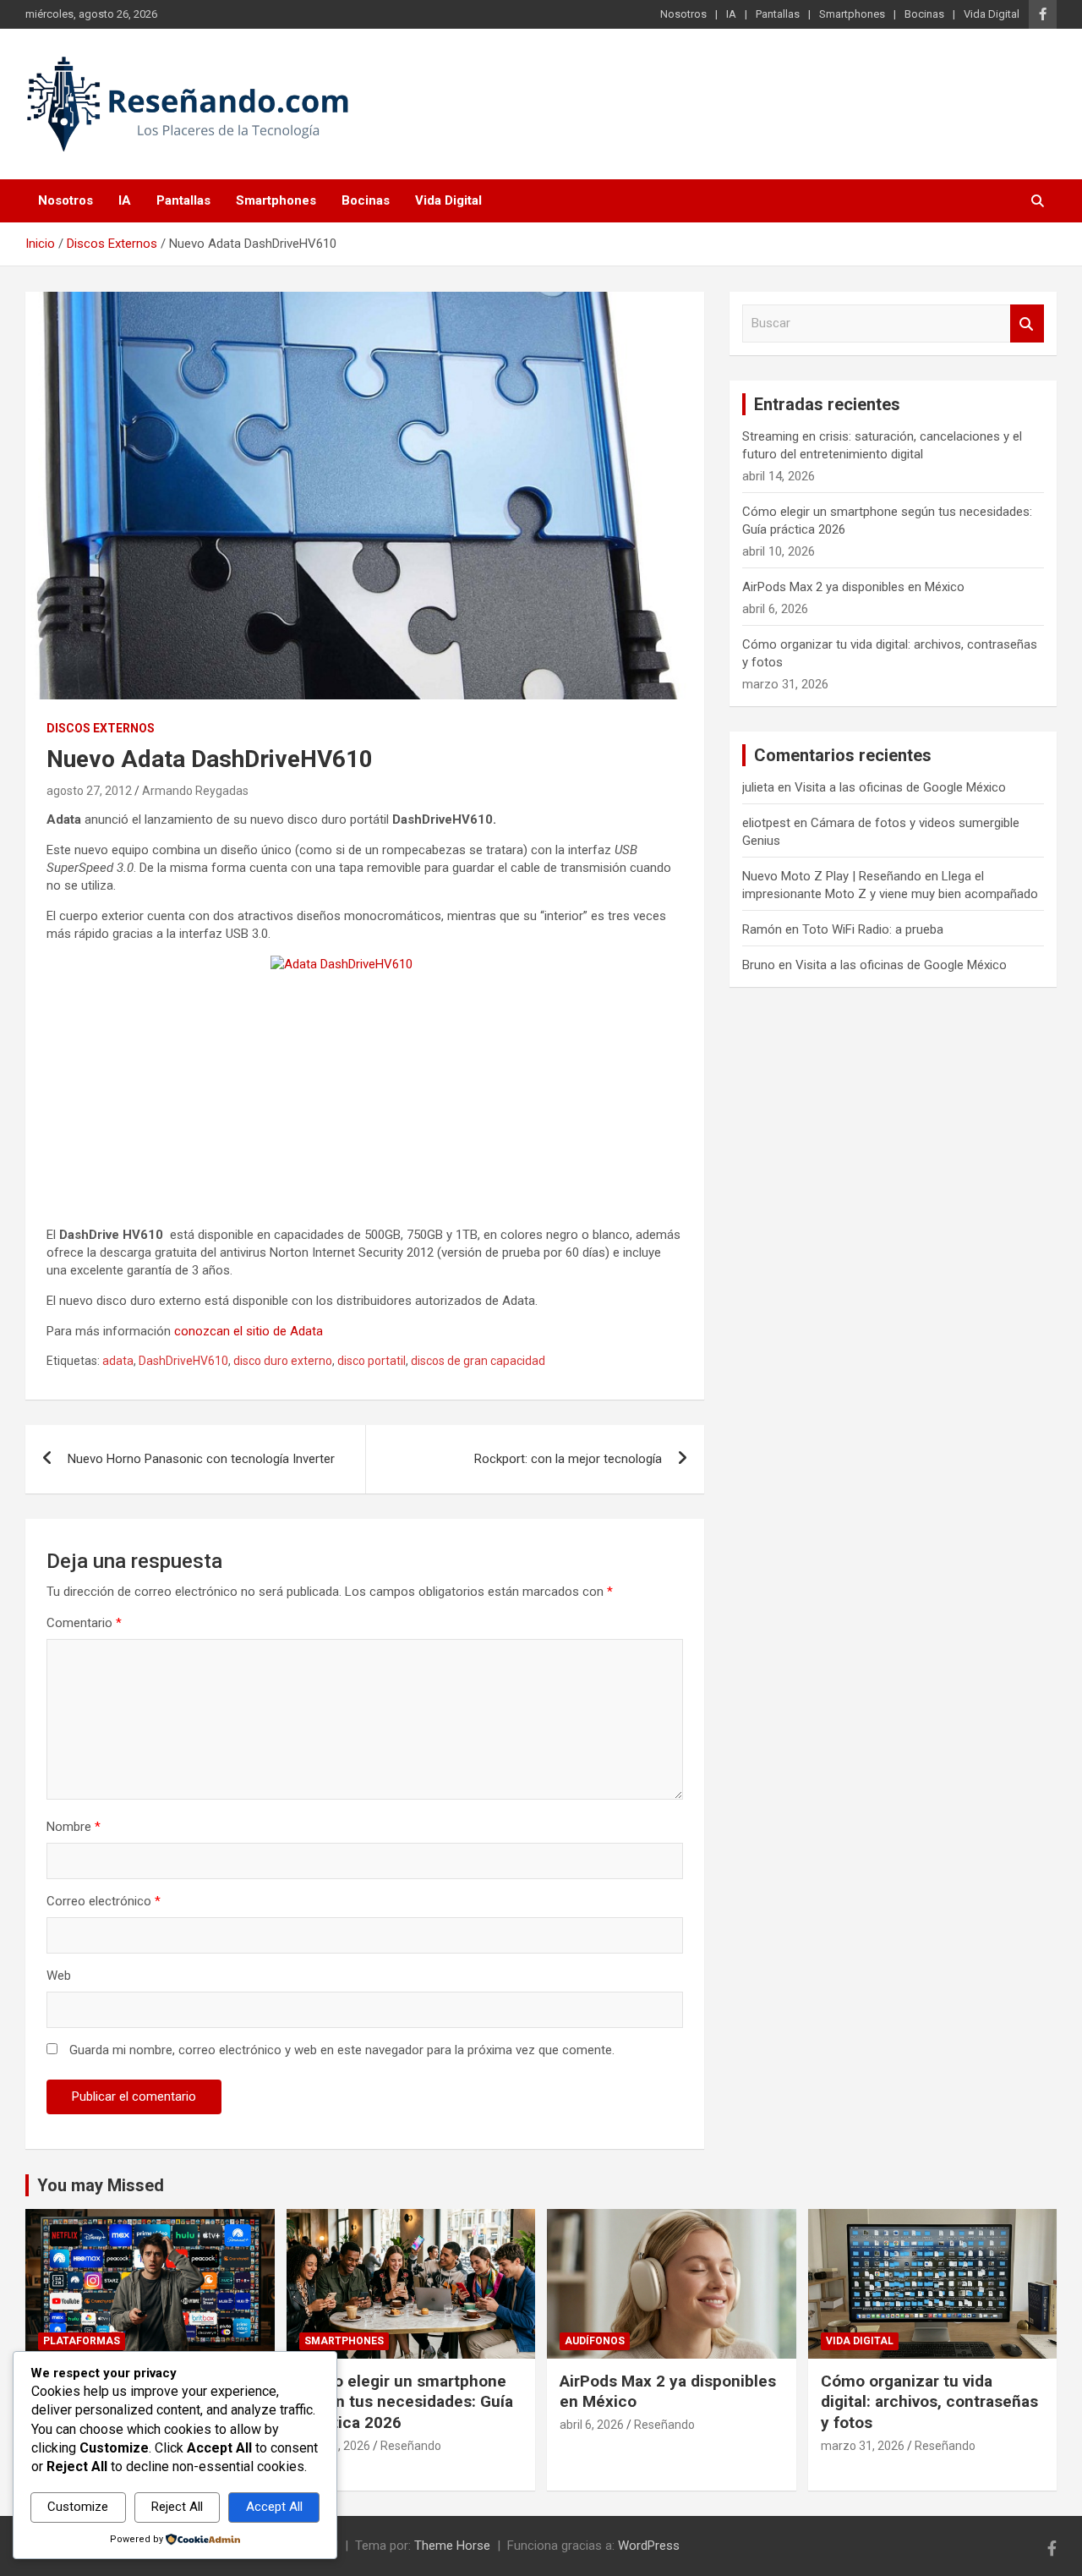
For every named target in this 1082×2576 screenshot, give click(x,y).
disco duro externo (283, 1361)
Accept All (274, 2507)
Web (59, 1976)
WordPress (649, 2546)
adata (118, 1361)
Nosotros (683, 14)
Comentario (84, 1623)
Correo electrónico (104, 1901)
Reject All (177, 2507)
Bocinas (924, 14)
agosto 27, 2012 (89, 791)
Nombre (74, 1827)
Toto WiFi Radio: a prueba (873, 929)
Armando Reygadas (195, 791)
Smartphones (852, 14)
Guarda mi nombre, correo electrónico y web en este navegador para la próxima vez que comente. (342, 2050)
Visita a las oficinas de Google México (900, 787)
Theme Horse (452, 2546)
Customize (78, 2507)
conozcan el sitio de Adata (249, 1331)
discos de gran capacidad (478, 1361)
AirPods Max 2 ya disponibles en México (853, 587)
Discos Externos (101, 728)
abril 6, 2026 (592, 2425)
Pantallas (778, 14)
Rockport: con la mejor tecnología (568, 1459)
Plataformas (82, 2341)
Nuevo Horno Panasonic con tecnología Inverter (201, 1459)
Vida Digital (992, 14)
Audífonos (595, 2341)
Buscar (1027, 323)
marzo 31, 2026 (863, 2446)
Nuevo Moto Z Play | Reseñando (832, 876)
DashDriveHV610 (183, 1361)
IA (731, 14)
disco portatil (372, 1361)
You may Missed (101, 2185)
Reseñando (411, 2446)
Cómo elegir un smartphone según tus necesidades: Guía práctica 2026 (406, 2402)
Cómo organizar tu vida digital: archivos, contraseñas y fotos (929, 2402)
